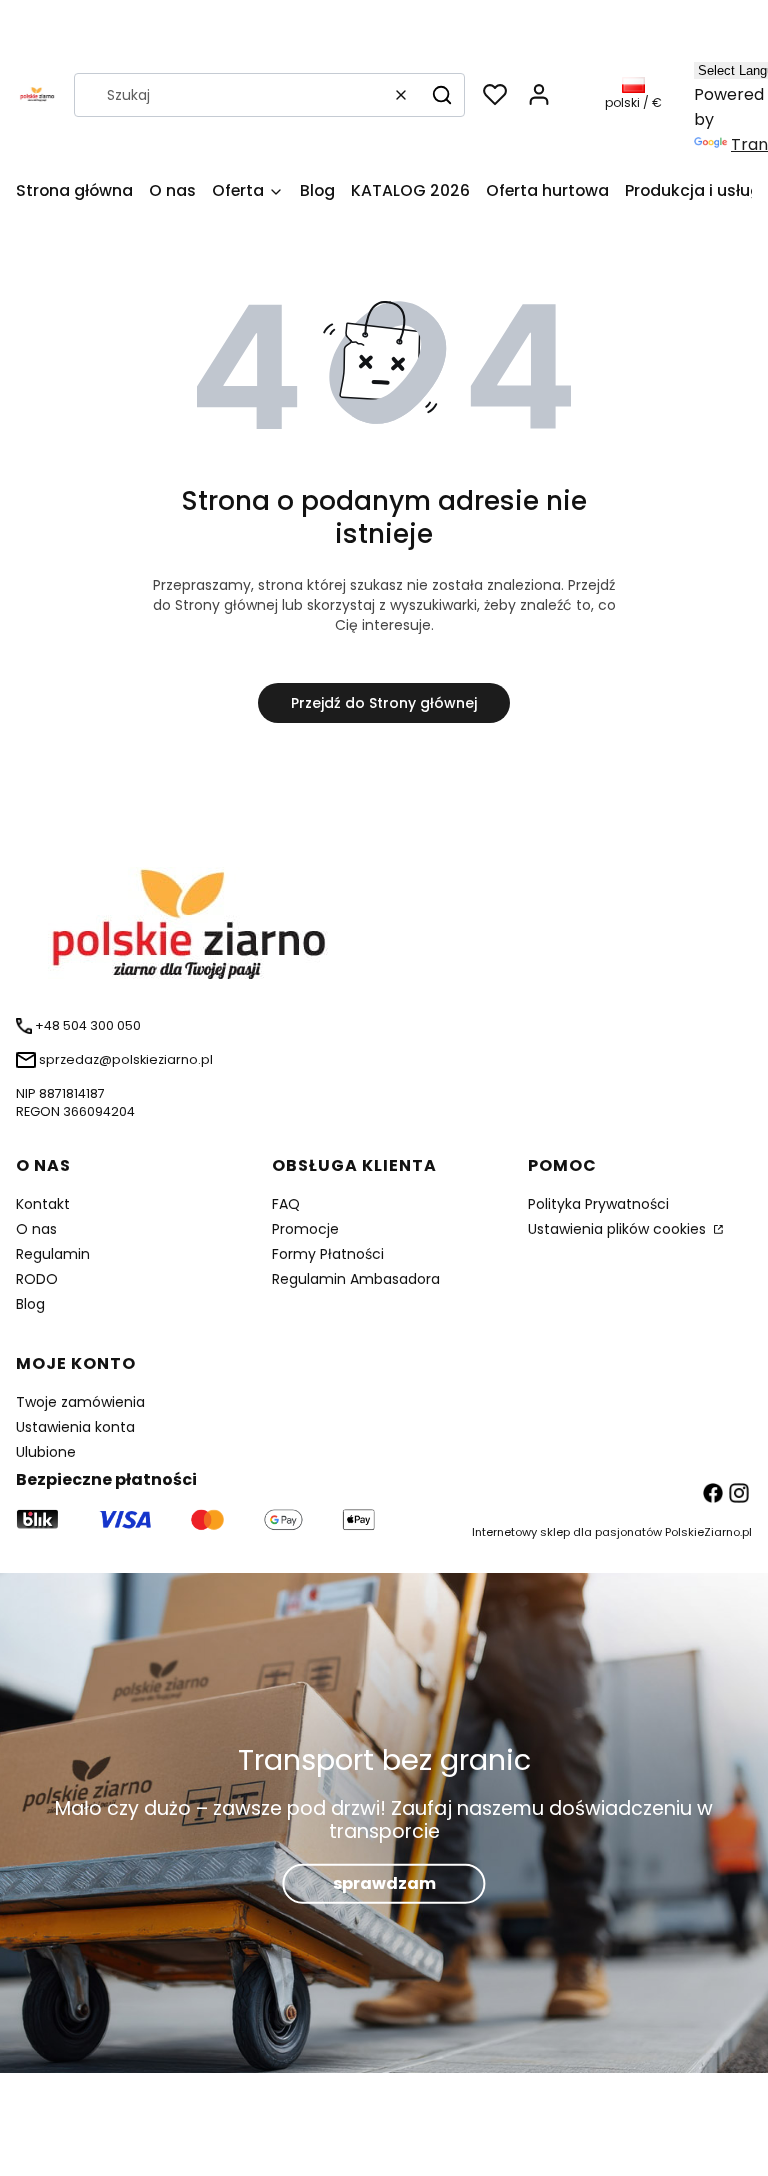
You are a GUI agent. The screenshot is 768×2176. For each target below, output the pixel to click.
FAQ (286, 1204)
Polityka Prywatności (598, 1204)
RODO (37, 1279)
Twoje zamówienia (80, 1402)
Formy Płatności (328, 1254)
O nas (36, 1229)
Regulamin (53, 1254)
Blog (30, 1304)
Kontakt (43, 1204)
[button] (442, 95)
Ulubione (46, 1452)
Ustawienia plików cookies (619, 1229)
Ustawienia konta (75, 1427)
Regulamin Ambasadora (356, 1279)
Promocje (305, 1229)
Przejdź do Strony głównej (384, 703)
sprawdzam (384, 1882)
